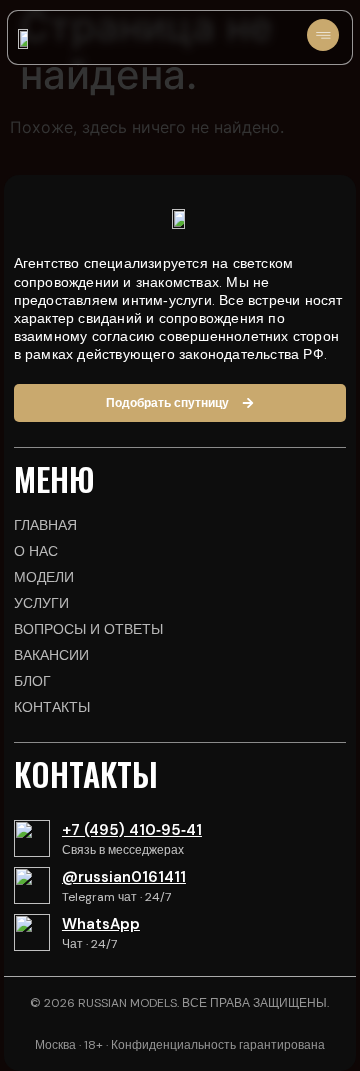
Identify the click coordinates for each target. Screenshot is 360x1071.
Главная (45, 525)
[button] (323, 37)
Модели (44, 577)
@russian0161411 (124, 877)
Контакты (52, 707)
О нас (36, 551)
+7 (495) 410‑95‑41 (132, 830)
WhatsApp (101, 924)
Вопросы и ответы (88, 629)
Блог (32, 681)
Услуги (41, 603)
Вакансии (51, 655)
